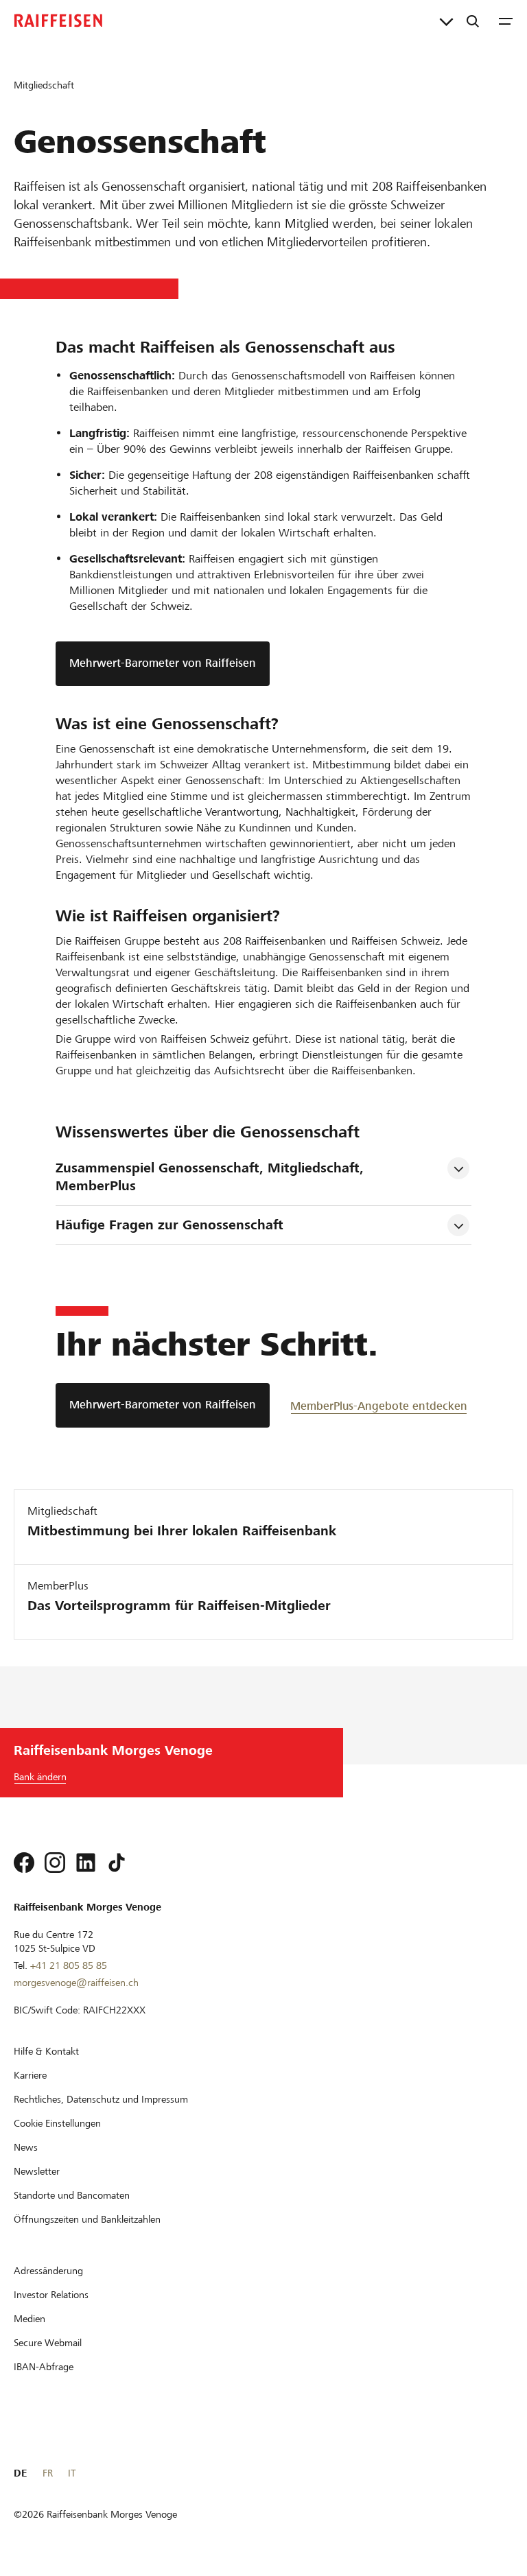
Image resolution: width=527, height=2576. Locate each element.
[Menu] (506, 21)
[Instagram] (55, 1863)
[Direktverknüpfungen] (446, 21)
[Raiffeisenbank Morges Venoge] (58, 21)
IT (72, 2473)
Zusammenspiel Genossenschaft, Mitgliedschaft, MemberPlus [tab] (212, 1177)
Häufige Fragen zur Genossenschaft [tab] (169, 1225)
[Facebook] (24, 1863)
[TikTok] (117, 1863)
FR (48, 2473)
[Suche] (473, 21)
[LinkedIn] (86, 1863)
